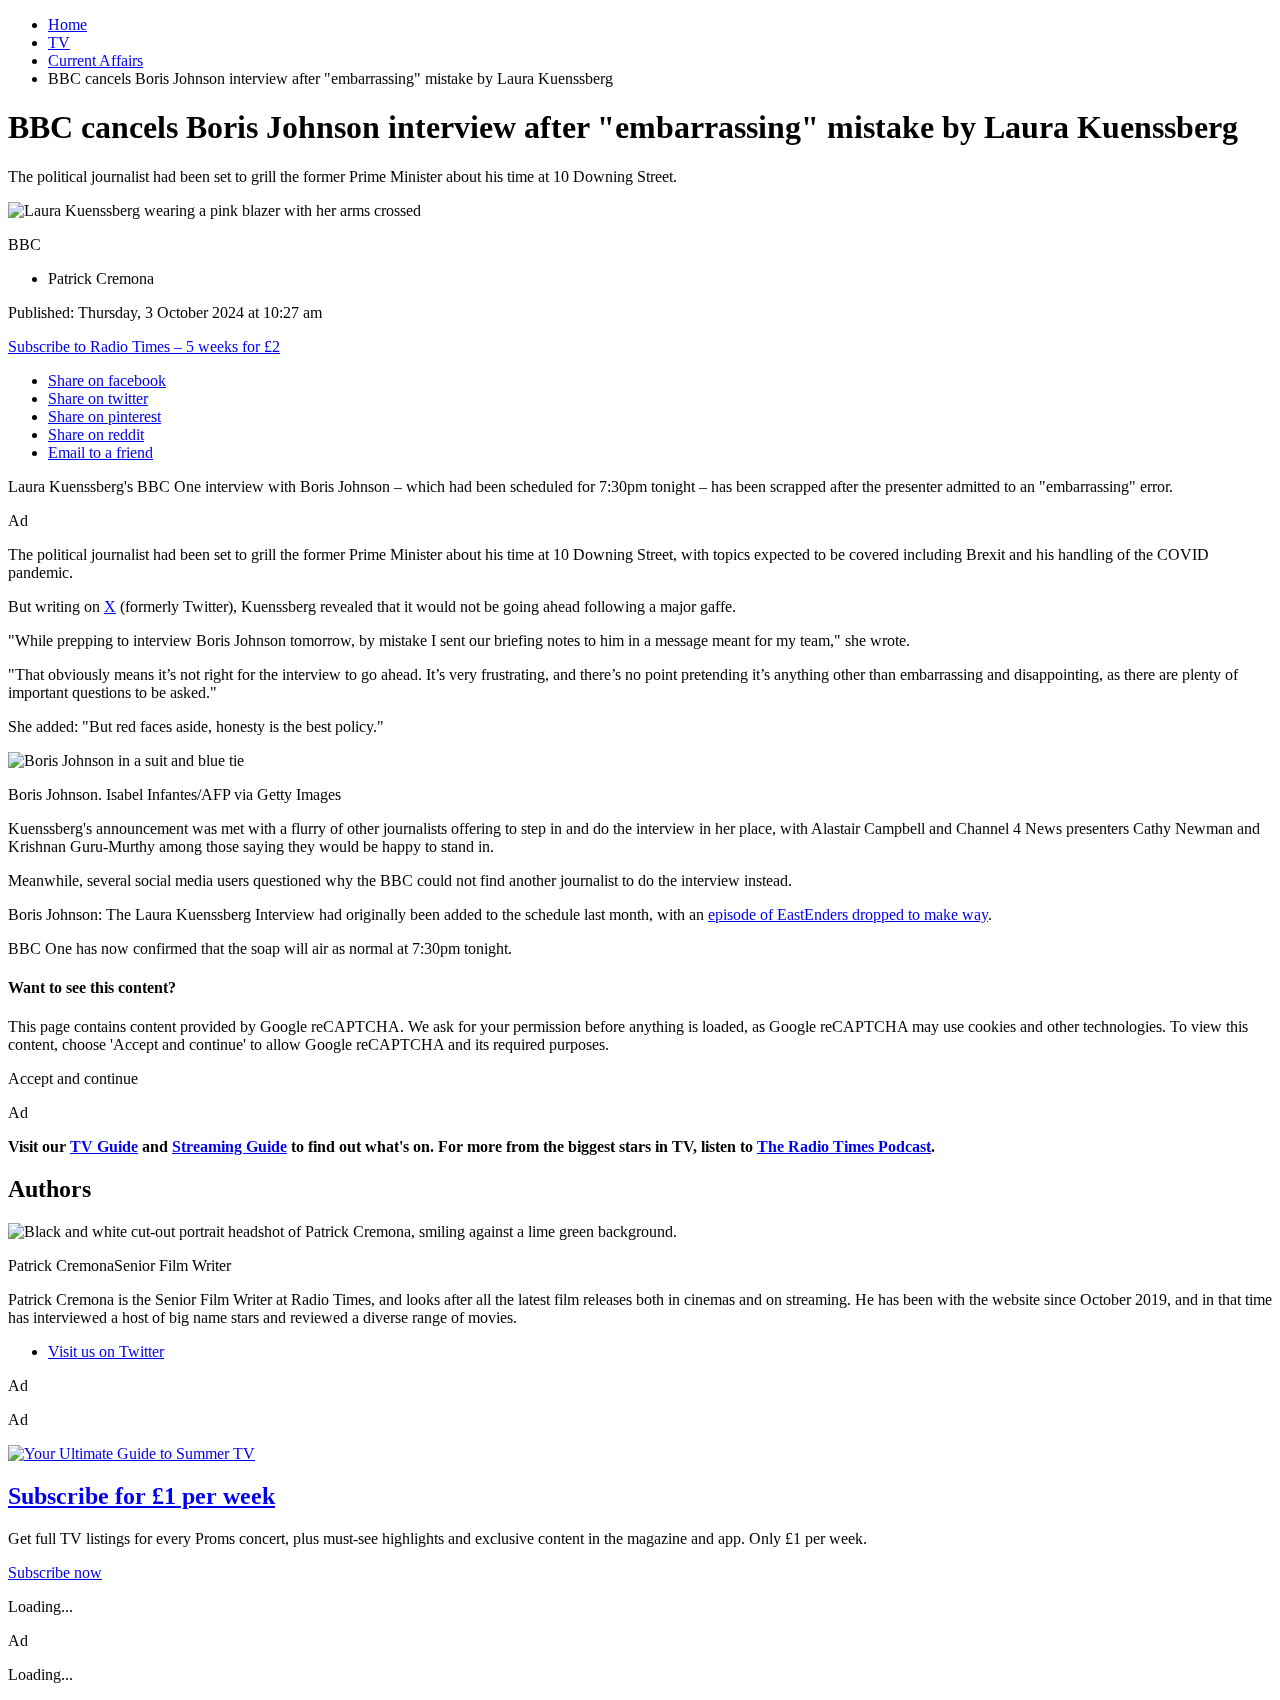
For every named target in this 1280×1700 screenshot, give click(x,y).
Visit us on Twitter (106, 1351)
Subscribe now (55, 1572)
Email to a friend (100, 452)
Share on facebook (107, 380)
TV (59, 42)
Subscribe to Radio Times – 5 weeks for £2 (144, 346)
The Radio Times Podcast (844, 1146)
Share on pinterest (104, 416)
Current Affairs (95, 60)
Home (67, 24)
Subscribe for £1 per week (141, 1496)
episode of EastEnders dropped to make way (848, 914)
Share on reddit (96, 434)
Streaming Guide (229, 1146)
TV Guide (104, 1146)
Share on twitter (98, 398)
